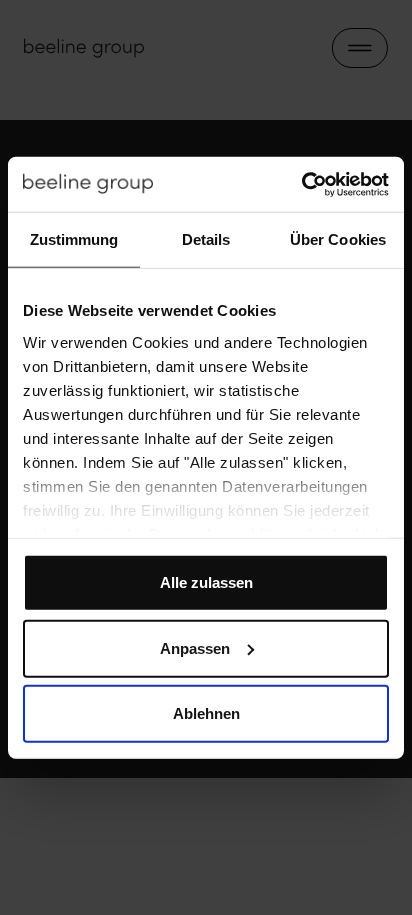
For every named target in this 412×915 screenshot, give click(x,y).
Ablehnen (206, 713)
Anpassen (195, 647)
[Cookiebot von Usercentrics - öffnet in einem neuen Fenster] (301, 184)
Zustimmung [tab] (74, 239)
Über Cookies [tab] (338, 239)
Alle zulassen (206, 582)
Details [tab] (206, 239)
